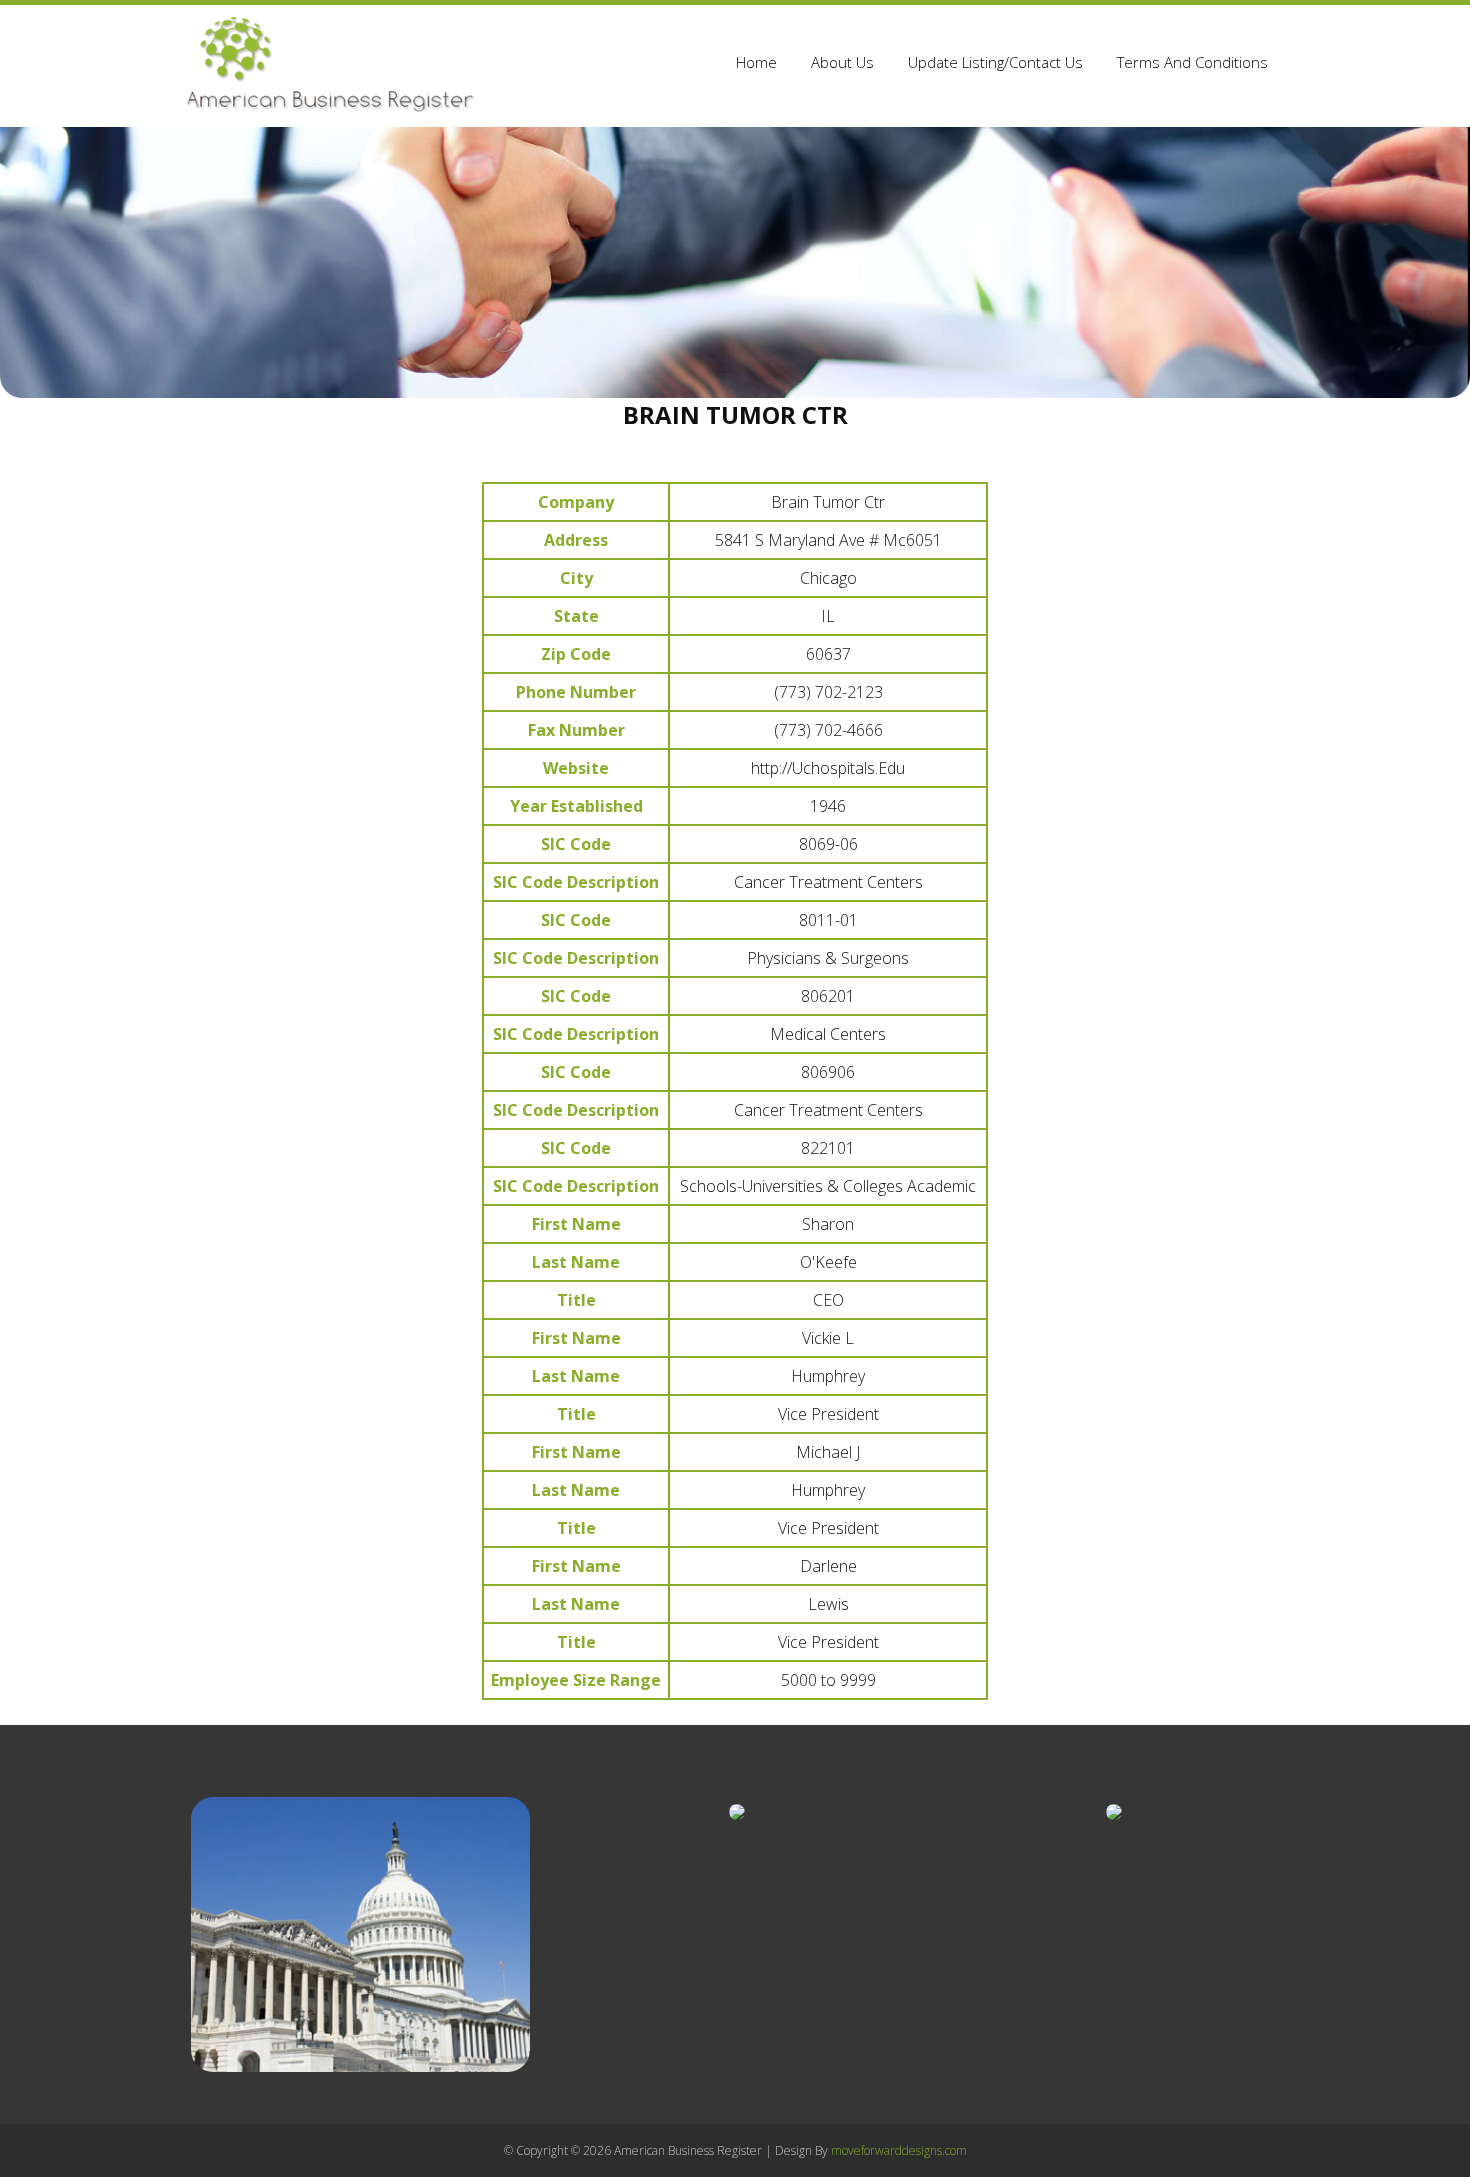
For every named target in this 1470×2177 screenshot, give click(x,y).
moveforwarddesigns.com (899, 2150)
